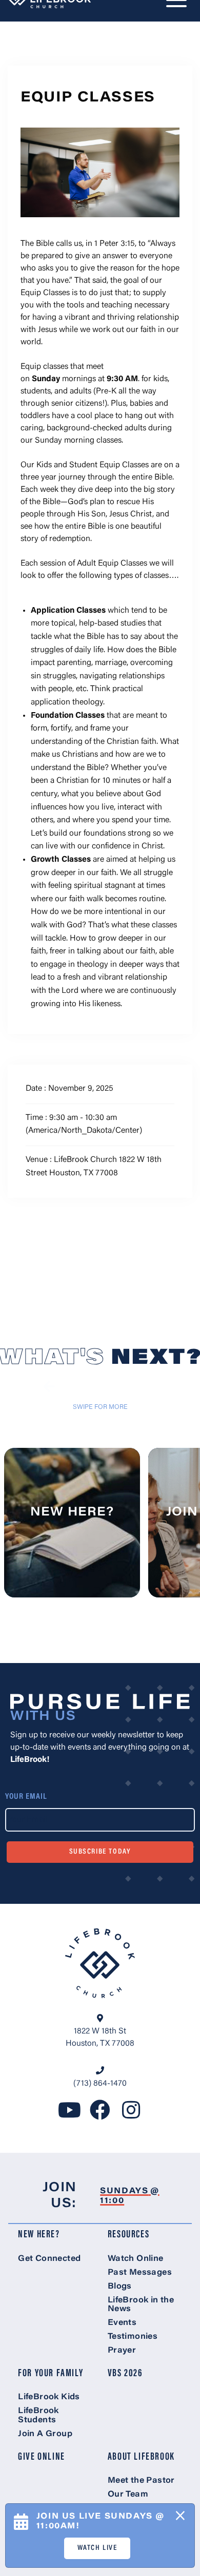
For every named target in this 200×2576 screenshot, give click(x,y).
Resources (128, 2235)
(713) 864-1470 (100, 2084)
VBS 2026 (125, 2374)
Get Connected (49, 2259)
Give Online (42, 2457)
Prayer (122, 2351)
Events (122, 2323)
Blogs (120, 2287)
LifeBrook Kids (49, 2397)
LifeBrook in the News (141, 2305)
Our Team (128, 2495)
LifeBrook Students (38, 2416)
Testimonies (133, 2337)
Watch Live (97, 2548)
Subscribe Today (100, 1852)
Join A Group (45, 2434)
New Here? (39, 2235)
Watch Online (136, 2259)
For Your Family (51, 2374)
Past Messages (140, 2273)
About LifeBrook (141, 2457)
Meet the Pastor (141, 2481)
